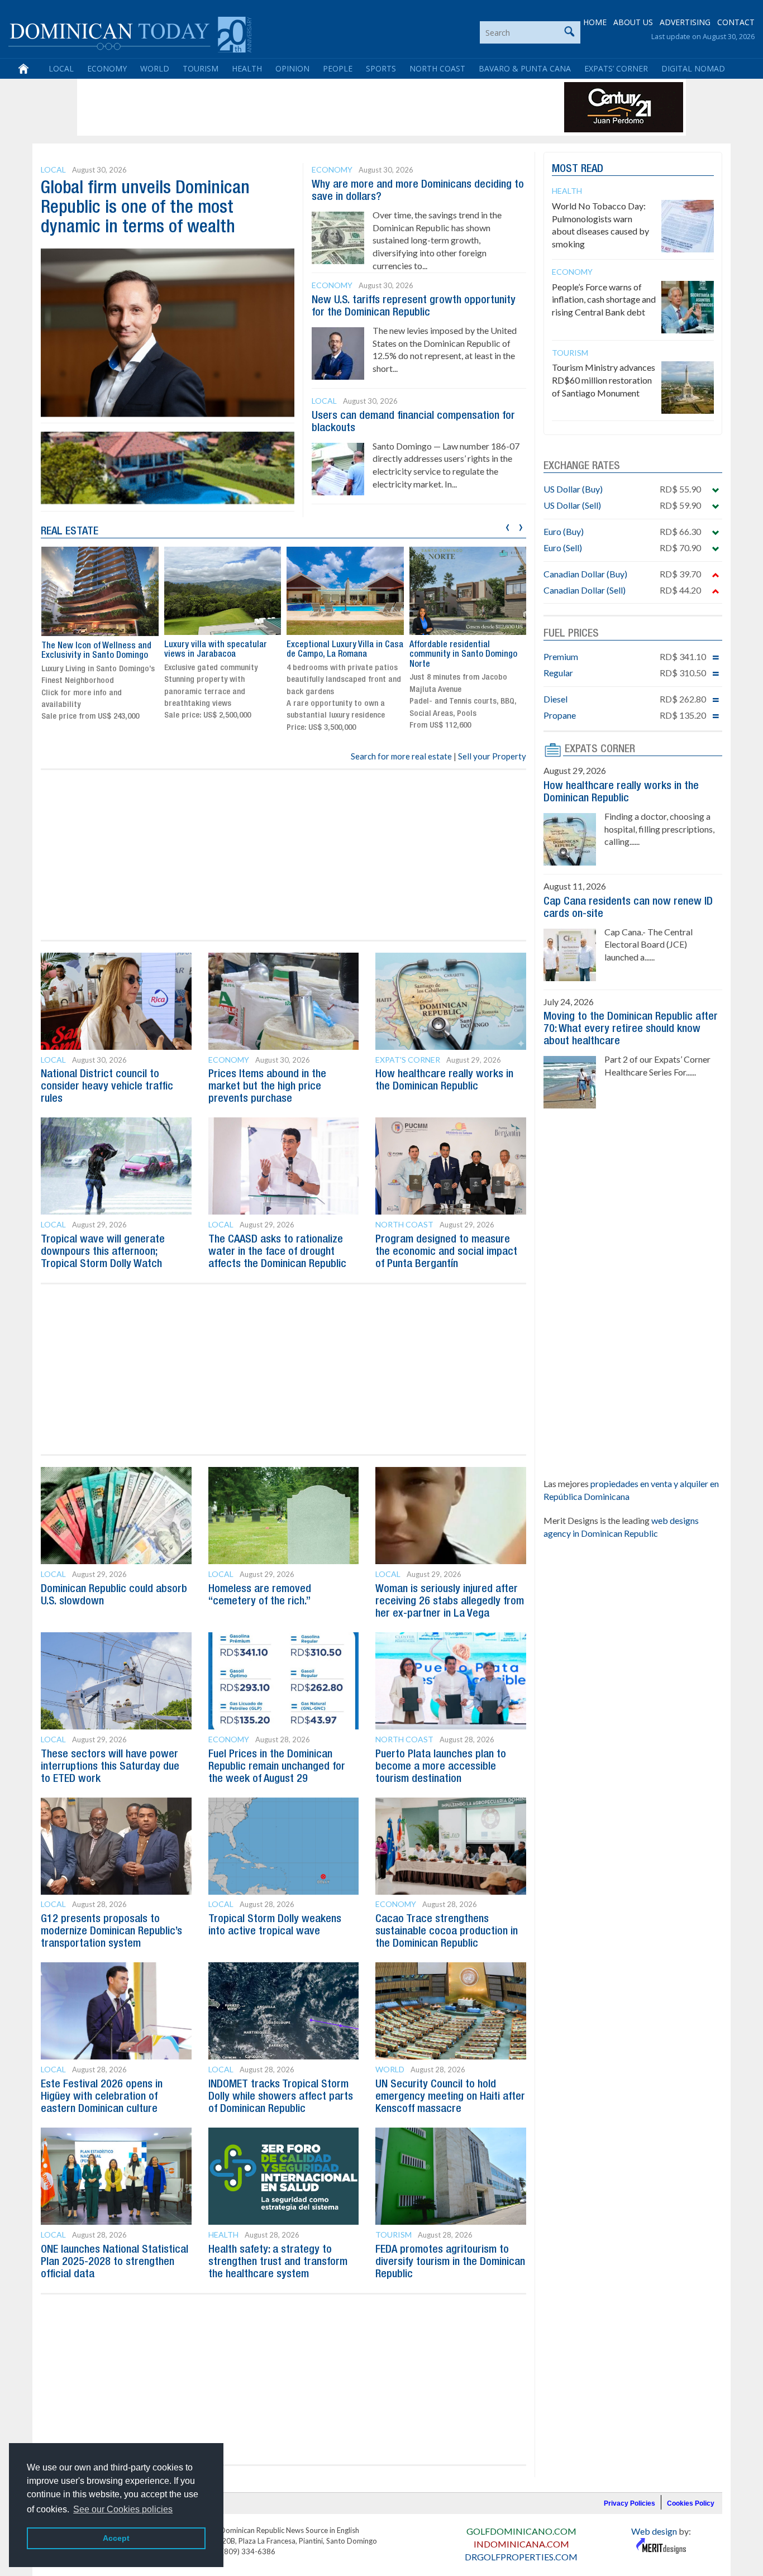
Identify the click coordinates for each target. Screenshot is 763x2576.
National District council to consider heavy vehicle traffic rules (107, 1087)
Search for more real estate (401, 756)
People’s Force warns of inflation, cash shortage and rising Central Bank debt (604, 300)
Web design (654, 2531)
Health (247, 68)
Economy (107, 68)
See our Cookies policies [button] (123, 2509)
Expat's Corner (408, 1060)
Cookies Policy (691, 2503)
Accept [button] (116, 2538)
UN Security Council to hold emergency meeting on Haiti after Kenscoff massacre (450, 2097)
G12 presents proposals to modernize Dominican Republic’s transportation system (111, 1932)
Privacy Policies (630, 2503)
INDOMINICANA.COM (521, 2544)
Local (61, 68)
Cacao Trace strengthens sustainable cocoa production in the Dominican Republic (447, 1932)
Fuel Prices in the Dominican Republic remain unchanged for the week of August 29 (277, 1767)
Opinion (292, 68)
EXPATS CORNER (600, 749)
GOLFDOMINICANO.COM (521, 2531)
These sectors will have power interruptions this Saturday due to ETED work (110, 1767)
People (338, 68)
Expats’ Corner (616, 68)
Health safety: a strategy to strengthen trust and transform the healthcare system (278, 2262)
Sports (381, 68)
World (155, 68)
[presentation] (507, 526)
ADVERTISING (685, 22)
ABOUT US (633, 22)
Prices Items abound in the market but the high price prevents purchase (267, 1087)
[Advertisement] (283, 107)
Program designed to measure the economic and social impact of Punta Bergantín (446, 1252)
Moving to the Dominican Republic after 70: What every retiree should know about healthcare (631, 1029)
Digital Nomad (693, 68)
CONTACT (736, 22)
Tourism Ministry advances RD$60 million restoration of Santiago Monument (604, 380)
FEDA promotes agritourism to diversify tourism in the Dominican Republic (450, 2262)
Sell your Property (492, 756)
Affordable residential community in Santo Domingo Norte (463, 655)
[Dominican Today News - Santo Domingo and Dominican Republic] (130, 34)
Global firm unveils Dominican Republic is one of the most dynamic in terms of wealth (145, 208)
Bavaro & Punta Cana (525, 68)
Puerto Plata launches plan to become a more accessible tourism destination (441, 1767)
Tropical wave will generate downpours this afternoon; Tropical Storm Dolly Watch (103, 1252)
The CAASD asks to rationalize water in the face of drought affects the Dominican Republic (277, 1252)
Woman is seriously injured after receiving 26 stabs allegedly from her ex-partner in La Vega (450, 1602)
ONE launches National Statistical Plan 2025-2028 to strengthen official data (115, 2262)
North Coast (437, 68)
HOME (595, 22)
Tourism (201, 68)
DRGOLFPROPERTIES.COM (521, 2557)
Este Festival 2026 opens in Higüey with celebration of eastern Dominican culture (102, 2097)
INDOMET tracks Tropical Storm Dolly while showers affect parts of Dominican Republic (281, 2097)
